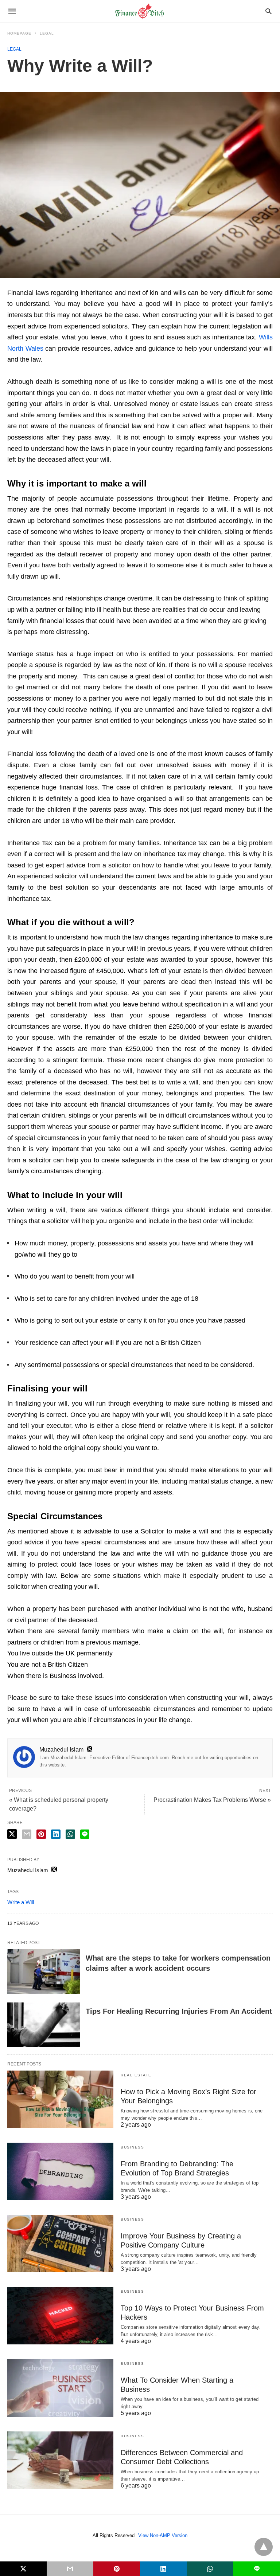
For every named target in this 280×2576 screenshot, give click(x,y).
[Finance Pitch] (140, 11)
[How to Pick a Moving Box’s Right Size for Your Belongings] (60, 2099)
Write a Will (21, 1902)
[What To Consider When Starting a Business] (60, 2388)
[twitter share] (12, 1834)
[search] (269, 11)
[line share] (85, 1834)
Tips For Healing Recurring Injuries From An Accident (179, 2011)
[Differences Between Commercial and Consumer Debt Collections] (60, 2460)
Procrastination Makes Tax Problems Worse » (212, 1800)
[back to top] (264, 2547)
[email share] (27, 1834)
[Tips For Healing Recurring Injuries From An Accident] (44, 2025)
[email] (70, 2569)
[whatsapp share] (70, 1834)
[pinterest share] (41, 1834)
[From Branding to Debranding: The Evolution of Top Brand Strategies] (60, 2171)
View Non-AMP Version (163, 2535)
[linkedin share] (56, 1834)
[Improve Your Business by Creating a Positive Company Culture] (60, 2244)
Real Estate (136, 2075)
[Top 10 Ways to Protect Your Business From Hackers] (60, 2316)
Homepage (19, 33)
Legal (47, 33)
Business (132, 2147)
